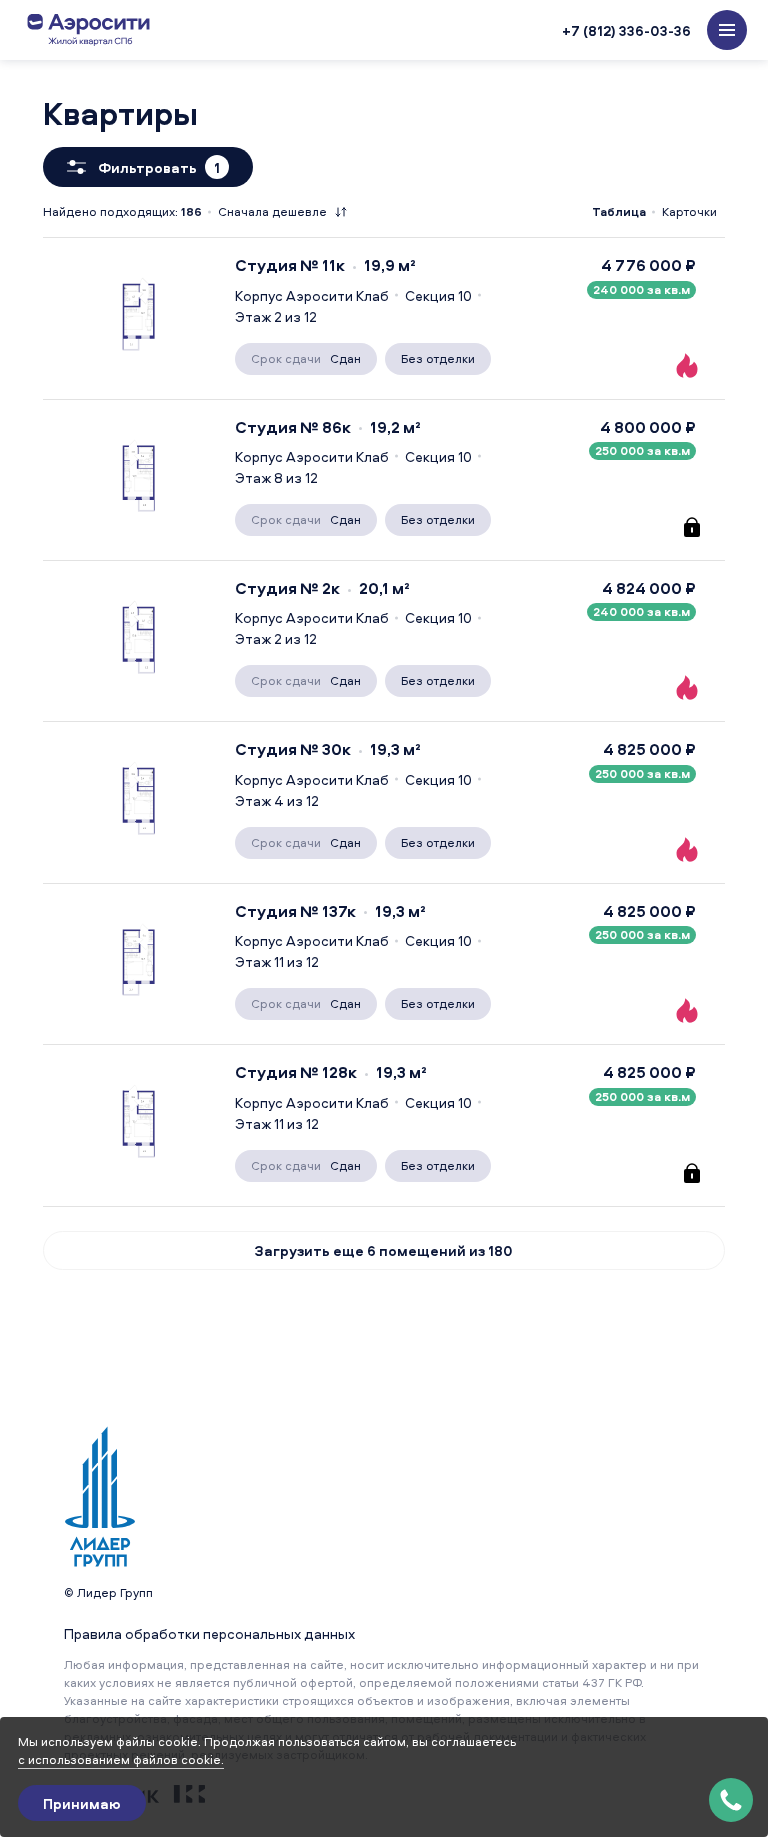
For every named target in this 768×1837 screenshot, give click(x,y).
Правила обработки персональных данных (209, 1633)
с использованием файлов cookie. (121, 1759)
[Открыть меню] (727, 30)
